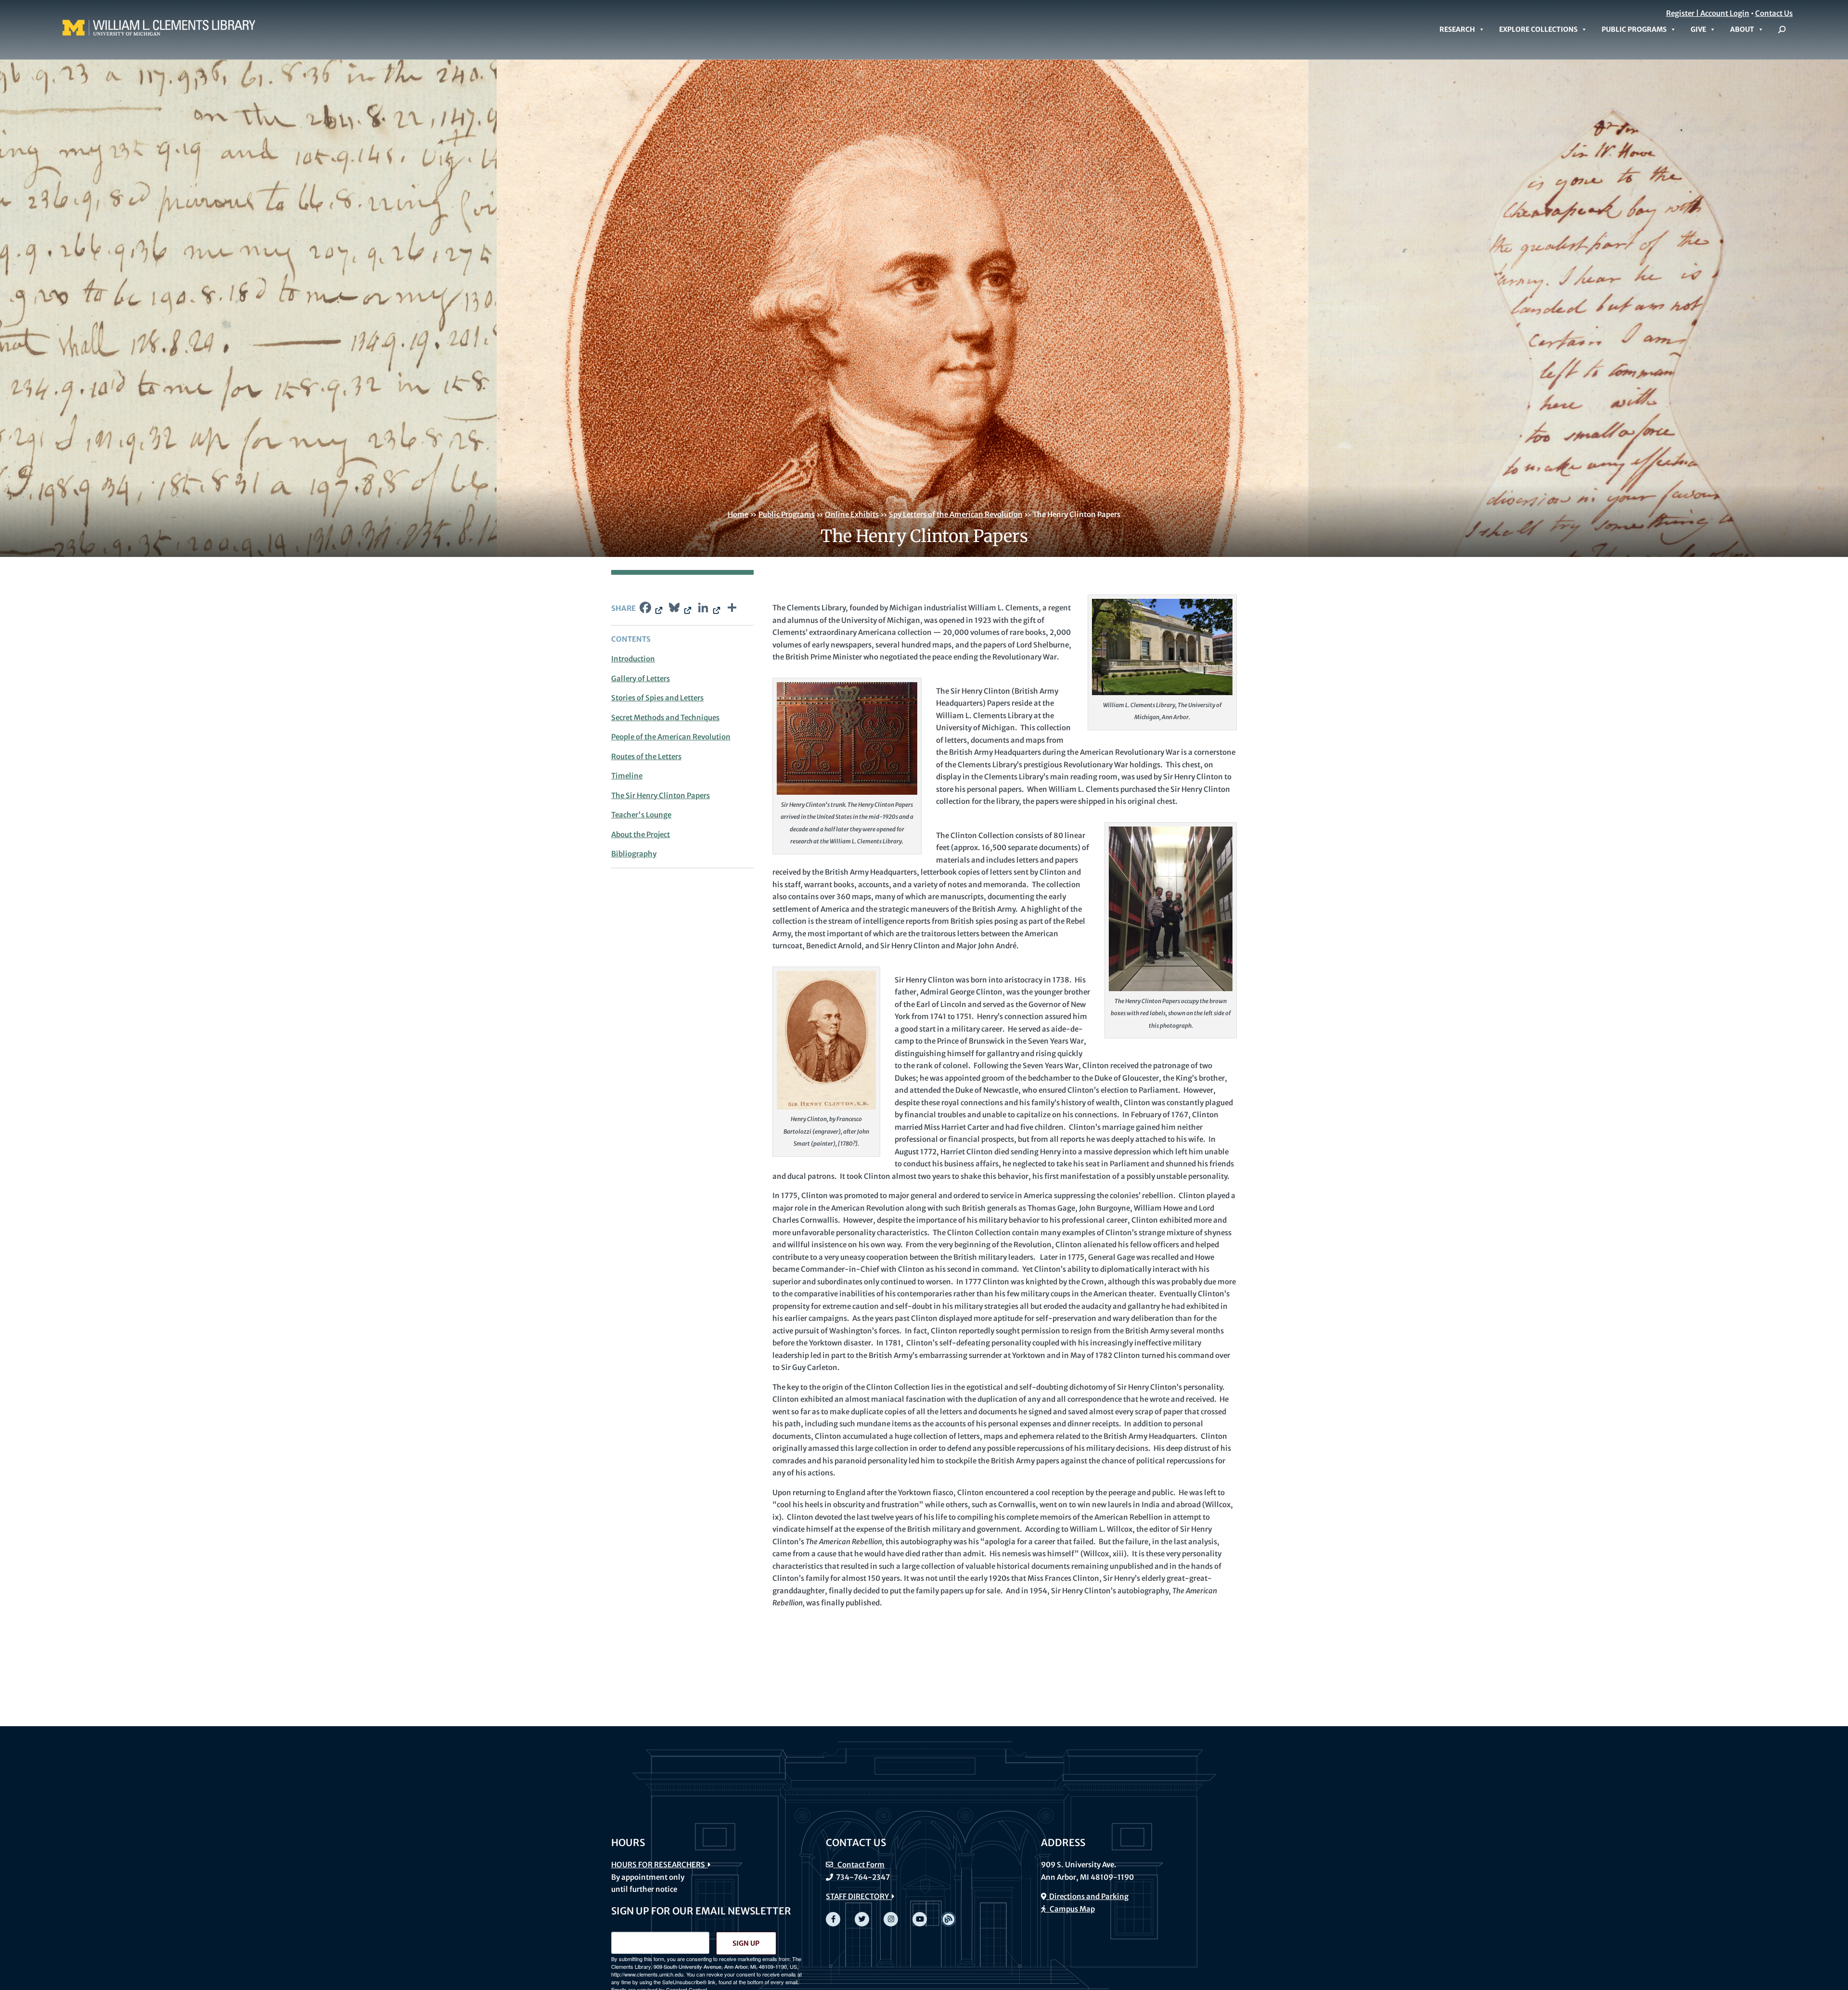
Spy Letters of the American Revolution (956, 514)
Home (738, 514)
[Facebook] (650, 609)
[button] (1782, 29)
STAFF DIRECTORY (859, 1896)
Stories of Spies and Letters (657, 698)
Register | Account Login (1708, 13)
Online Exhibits (852, 514)
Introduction (633, 659)
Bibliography (634, 854)
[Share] (732, 609)
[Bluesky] (679, 609)
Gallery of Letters (641, 678)
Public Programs (1634, 29)
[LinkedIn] (708, 609)
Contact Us (1774, 13)
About (1742, 29)
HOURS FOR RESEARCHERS (660, 1865)
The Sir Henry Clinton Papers (661, 795)
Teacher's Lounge (641, 815)
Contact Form (859, 1865)
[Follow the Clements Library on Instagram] (891, 1919)
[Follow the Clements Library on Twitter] (862, 1919)
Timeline (627, 776)
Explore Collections (1538, 29)
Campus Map (1070, 1909)
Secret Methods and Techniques (665, 717)
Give (1698, 29)
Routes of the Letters (646, 756)
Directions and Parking (1087, 1896)
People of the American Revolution (671, 737)
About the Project (641, 834)
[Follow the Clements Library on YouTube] (920, 1919)
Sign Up (746, 1943)
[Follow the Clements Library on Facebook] (833, 1919)
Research (1457, 29)
